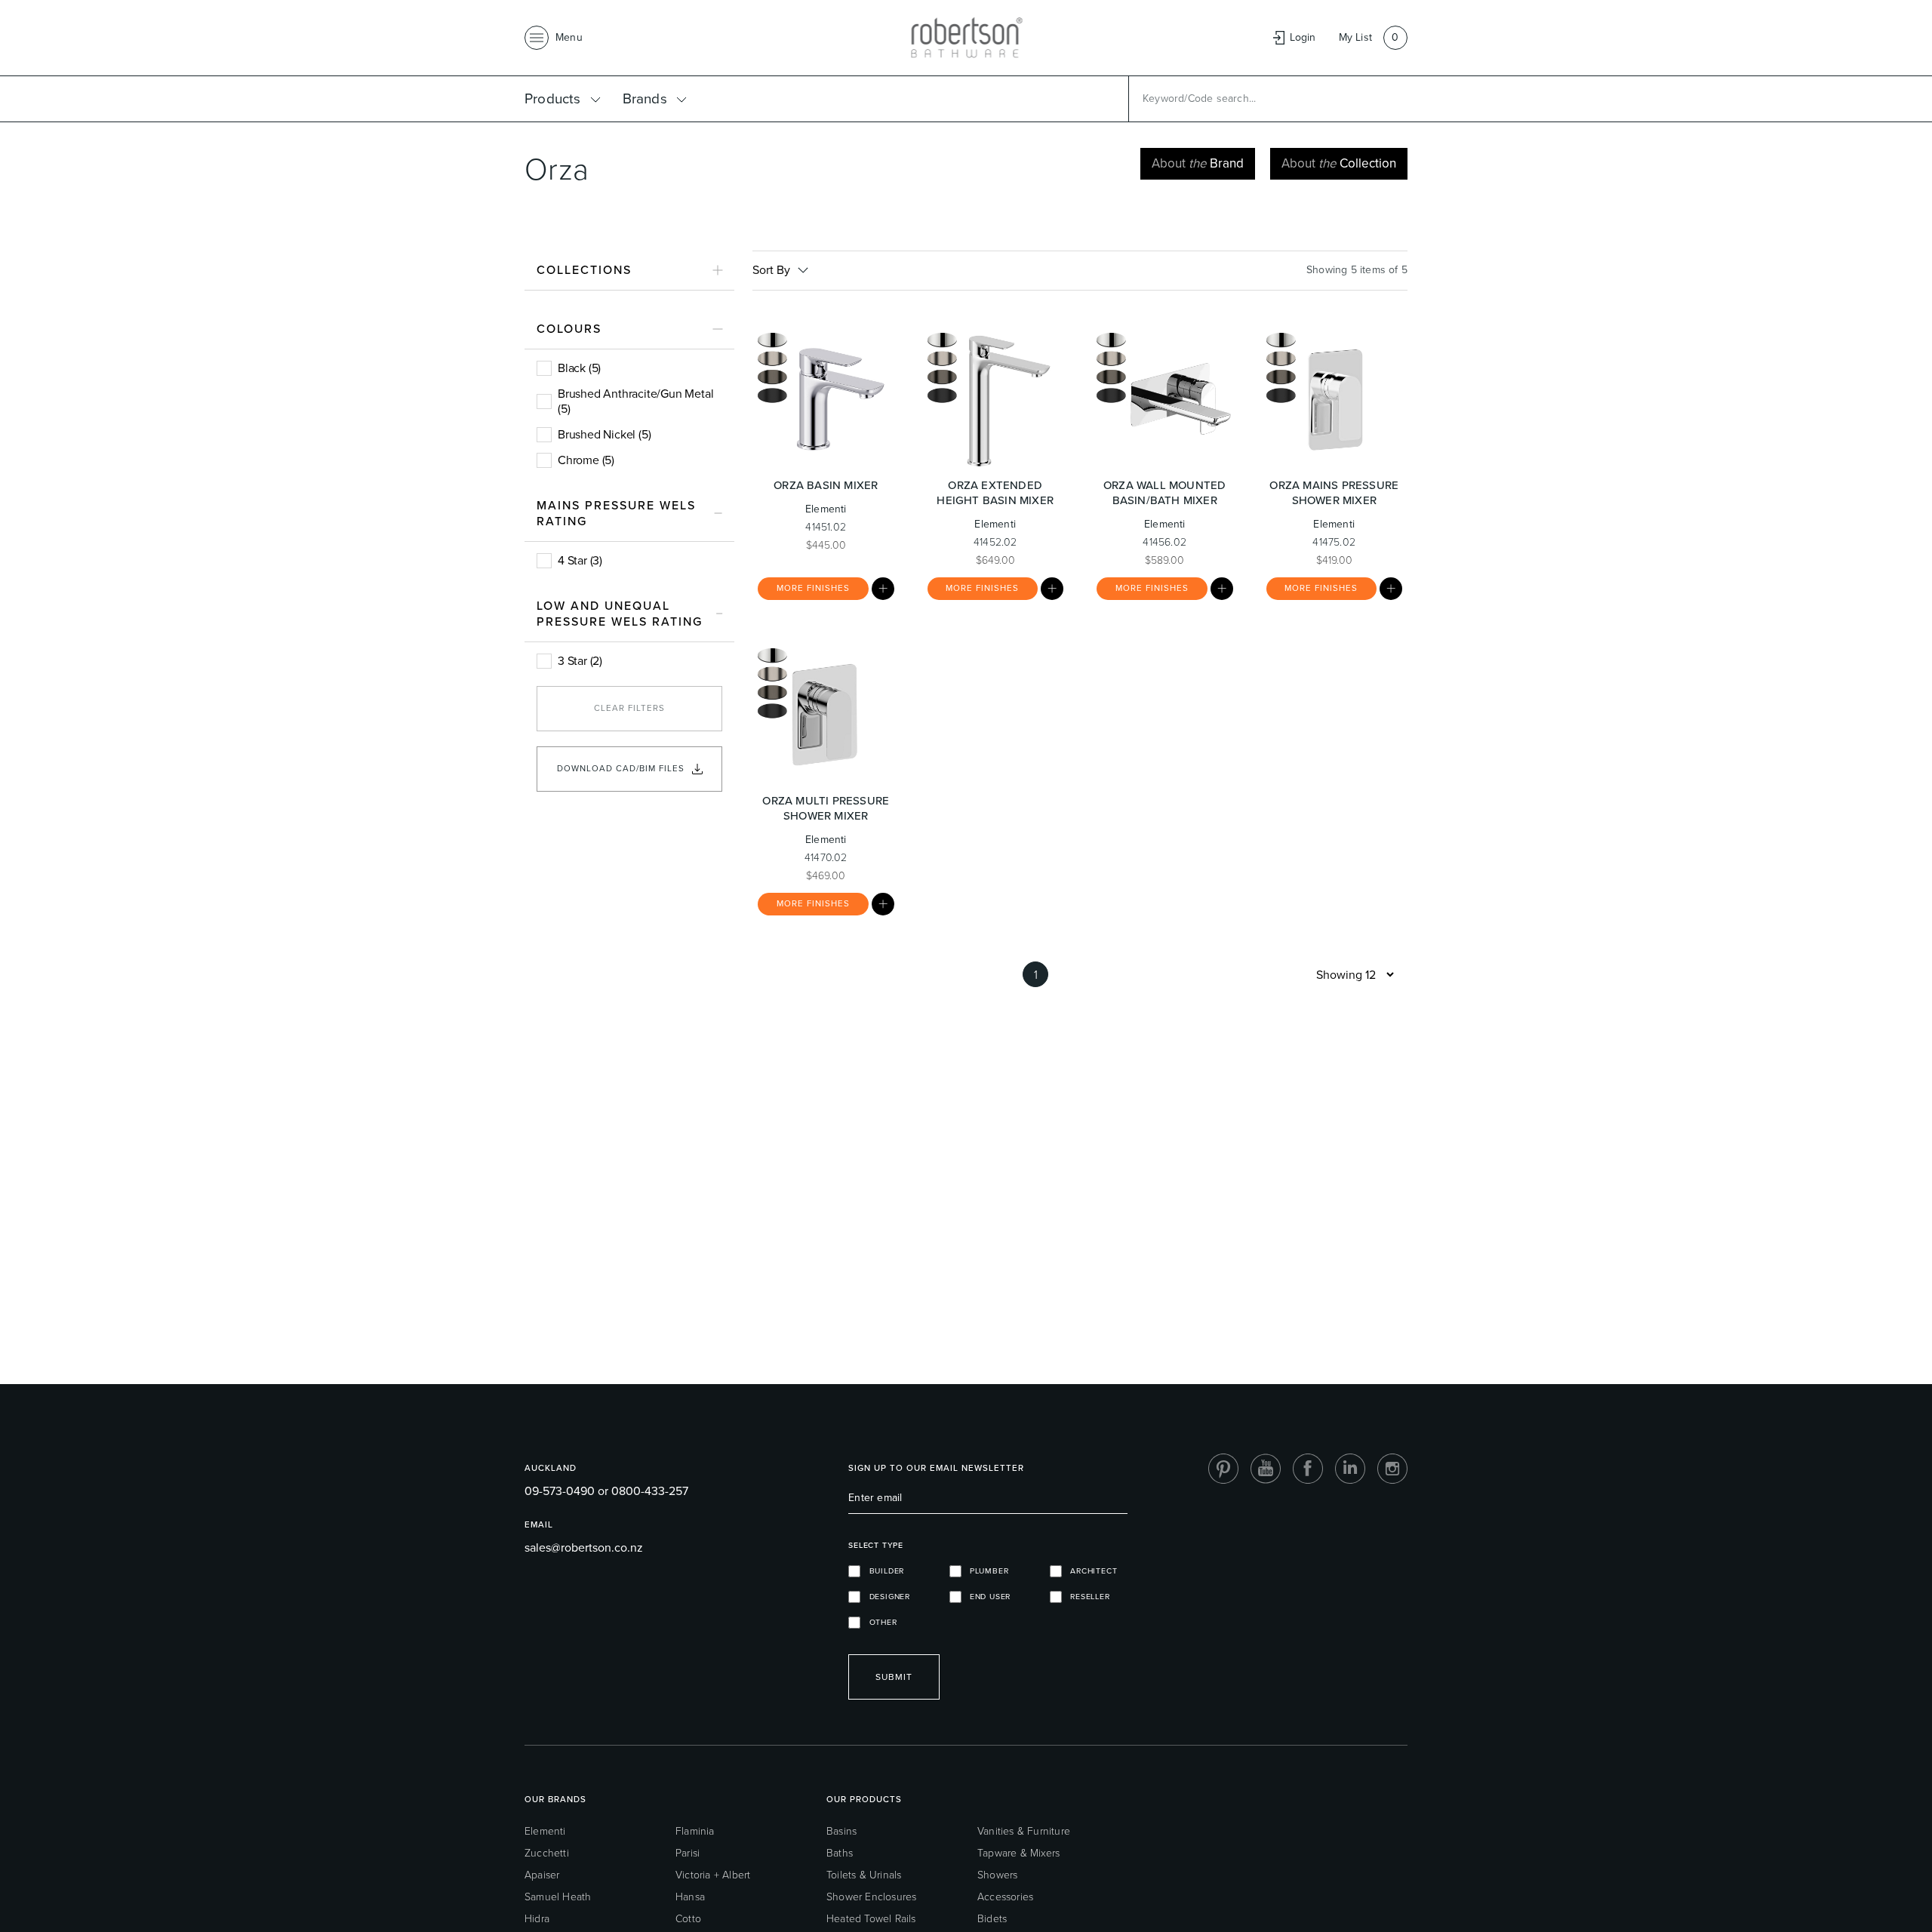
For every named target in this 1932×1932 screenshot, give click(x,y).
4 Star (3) (580, 560)
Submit (894, 1677)
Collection (1339, 163)
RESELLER (1086, 1597)
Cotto (688, 1919)
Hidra (537, 1919)
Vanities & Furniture (1024, 1831)
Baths (840, 1853)
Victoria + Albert (713, 1875)
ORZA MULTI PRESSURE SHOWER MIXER (826, 808)
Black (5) (579, 368)
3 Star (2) (580, 661)
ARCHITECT (1090, 1571)
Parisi (688, 1853)
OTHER (878, 1622)
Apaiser (542, 1875)
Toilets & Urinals (864, 1875)
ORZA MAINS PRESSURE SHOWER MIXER (1334, 493)
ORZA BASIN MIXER (826, 485)
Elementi (545, 1831)
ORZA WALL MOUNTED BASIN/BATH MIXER (1164, 493)
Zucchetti (547, 1853)
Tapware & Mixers (1018, 1853)
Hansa (690, 1897)
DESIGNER (885, 1597)
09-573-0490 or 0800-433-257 (606, 1491)
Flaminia (695, 1831)
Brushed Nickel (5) (604, 434)
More (813, 588)
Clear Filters (629, 708)
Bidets (992, 1919)
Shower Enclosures (871, 1897)
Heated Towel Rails (871, 1919)
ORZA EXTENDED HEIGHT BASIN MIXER (995, 493)
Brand (1198, 163)
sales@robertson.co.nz (584, 1547)
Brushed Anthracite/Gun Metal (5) (635, 401)
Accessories (1005, 1897)
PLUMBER (985, 1571)
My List (1355, 37)
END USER (986, 1597)
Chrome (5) (586, 460)
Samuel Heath (558, 1897)
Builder (882, 1571)
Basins (841, 1831)
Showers (997, 1875)
